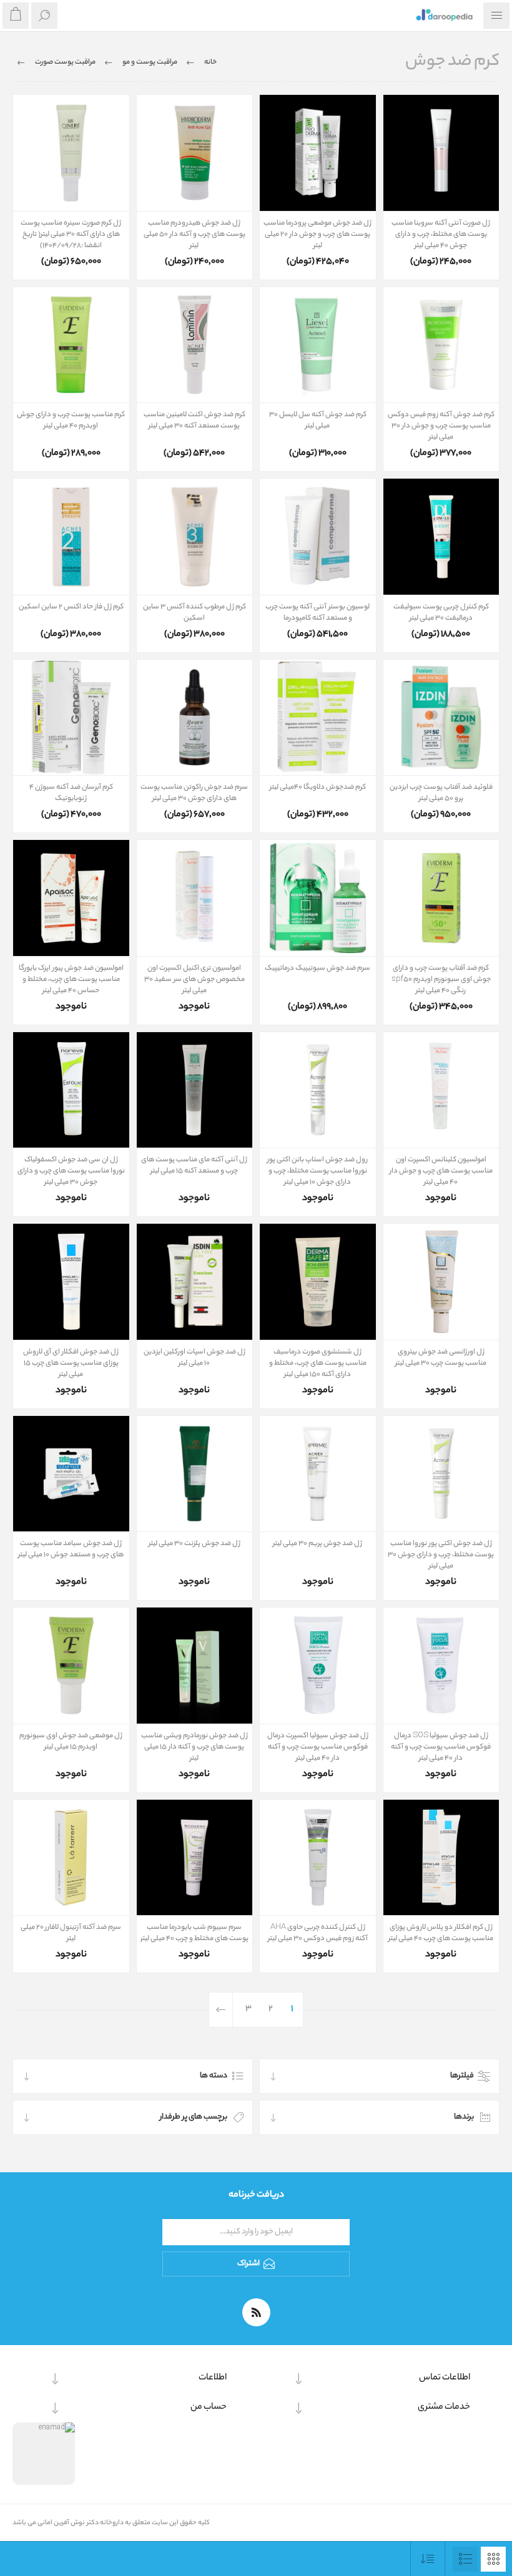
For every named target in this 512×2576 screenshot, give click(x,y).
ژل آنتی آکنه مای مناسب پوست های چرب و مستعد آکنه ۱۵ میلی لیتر (194, 1166)
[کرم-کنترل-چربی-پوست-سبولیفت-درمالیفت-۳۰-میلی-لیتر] (441, 537)
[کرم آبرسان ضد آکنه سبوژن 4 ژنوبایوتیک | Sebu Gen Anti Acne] (71, 718)
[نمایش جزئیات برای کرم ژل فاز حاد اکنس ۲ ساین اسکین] (71, 537)
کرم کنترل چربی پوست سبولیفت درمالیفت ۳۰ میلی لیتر (441, 613)
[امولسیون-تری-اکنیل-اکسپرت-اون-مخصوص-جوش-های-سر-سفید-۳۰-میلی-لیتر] (195, 898)
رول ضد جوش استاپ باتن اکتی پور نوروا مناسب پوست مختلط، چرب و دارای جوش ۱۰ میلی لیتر (318, 1171)
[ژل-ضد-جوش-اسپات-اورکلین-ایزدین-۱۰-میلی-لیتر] (195, 1282)
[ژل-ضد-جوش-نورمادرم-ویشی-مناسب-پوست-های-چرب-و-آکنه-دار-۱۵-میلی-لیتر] (195, 1666)
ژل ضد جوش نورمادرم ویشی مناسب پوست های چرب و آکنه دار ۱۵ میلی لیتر (194, 1747)
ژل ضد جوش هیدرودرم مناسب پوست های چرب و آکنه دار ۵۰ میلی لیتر (194, 235)
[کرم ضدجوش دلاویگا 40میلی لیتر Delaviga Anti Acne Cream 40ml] (318, 718)
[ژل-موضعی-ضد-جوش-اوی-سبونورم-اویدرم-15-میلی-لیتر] (71, 1666)
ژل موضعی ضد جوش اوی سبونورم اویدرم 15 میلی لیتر (71, 1742)
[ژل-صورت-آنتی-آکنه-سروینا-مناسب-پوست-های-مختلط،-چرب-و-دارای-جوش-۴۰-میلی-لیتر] (441, 153)
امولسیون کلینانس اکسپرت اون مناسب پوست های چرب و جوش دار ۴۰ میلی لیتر (441, 1171)
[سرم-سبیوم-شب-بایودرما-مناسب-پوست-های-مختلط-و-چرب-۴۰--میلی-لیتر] (195, 1858)
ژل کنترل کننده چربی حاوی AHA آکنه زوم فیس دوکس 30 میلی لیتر (318, 1933)
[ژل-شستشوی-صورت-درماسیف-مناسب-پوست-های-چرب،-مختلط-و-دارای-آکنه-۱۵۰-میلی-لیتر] (318, 1282)
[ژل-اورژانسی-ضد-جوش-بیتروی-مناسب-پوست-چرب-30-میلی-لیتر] (441, 1282)
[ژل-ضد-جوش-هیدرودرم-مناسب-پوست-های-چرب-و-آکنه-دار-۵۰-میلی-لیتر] (195, 153)
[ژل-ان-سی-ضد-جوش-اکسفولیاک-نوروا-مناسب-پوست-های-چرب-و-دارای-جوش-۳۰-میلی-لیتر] (71, 1090)
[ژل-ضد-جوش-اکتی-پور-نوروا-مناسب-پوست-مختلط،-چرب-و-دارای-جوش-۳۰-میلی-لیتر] (441, 1474)
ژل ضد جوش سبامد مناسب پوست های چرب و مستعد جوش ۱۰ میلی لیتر (71, 1549)
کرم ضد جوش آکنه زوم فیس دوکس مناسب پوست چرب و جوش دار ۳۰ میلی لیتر (441, 426)
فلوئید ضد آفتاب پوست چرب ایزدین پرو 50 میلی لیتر (441, 793)
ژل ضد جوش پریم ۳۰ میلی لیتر (318, 1544)
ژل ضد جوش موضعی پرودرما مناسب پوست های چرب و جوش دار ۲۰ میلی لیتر (318, 235)
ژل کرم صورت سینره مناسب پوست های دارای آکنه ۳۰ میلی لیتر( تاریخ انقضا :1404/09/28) (71, 235)
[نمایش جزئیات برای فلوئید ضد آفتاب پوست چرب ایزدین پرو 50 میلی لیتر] (441, 718)
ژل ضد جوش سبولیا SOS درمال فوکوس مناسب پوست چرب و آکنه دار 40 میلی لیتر (441, 1747)
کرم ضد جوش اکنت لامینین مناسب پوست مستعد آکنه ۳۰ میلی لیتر (194, 421)
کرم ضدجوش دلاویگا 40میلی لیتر (318, 788)
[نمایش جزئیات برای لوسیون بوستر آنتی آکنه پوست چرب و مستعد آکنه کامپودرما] (318, 537)
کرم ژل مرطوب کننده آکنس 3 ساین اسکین (194, 613)
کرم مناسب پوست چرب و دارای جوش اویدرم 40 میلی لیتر (71, 421)
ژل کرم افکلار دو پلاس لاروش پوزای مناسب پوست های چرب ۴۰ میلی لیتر (441, 1933)
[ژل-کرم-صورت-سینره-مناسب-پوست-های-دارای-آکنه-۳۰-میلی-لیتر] (71, 153)
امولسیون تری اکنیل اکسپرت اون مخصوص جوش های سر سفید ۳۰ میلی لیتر (194, 980)
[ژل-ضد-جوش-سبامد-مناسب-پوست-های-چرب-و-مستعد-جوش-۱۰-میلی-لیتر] (71, 1474)
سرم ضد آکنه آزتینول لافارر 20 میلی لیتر (71, 1933)
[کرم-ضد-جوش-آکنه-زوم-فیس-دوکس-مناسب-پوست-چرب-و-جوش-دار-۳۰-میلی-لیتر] (441, 345)
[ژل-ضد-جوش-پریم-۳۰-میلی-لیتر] (318, 1474)
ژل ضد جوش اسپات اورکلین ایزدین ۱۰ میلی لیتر (194, 1358)
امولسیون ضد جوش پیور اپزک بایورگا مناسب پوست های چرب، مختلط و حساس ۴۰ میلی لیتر (71, 980)
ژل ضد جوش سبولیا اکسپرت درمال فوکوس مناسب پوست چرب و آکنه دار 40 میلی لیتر (318, 1747)
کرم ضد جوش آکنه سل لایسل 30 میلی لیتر (318, 421)
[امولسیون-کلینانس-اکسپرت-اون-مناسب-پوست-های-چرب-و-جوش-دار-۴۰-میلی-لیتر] (441, 1090)
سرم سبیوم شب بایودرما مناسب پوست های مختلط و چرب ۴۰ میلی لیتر (194, 1933)
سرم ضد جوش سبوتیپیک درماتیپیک (318, 968)
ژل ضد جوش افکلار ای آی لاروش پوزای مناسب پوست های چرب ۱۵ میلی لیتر (71, 1364)
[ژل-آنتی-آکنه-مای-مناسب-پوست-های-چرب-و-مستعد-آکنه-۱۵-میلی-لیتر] (195, 1090)
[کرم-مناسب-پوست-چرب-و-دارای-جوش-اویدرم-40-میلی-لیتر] (71, 345)
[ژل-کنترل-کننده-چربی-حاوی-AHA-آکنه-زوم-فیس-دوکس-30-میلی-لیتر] (318, 1858)
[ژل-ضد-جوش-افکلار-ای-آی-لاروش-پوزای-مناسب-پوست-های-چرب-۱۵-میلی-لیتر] (71, 1282)
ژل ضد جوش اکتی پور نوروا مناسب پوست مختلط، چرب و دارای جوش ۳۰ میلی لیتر (441, 1555)
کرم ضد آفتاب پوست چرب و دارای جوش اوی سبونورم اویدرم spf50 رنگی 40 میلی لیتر (441, 980)
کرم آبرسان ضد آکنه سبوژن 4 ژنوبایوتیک (71, 793)
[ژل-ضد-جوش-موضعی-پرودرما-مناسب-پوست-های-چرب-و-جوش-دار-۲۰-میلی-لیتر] (318, 153)
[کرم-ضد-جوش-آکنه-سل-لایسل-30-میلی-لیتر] (318, 345)
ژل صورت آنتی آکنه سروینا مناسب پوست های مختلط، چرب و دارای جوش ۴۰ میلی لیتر (441, 235)
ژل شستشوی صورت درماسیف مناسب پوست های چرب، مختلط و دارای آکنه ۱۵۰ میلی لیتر (318, 1364)
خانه (210, 62)
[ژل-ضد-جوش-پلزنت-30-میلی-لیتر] (195, 1474)
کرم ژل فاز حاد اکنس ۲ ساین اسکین (71, 607)
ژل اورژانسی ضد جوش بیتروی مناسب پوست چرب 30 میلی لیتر (441, 1358)
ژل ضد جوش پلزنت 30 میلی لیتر (194, 1544)
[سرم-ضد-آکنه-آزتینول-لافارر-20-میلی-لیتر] (71, 1858)
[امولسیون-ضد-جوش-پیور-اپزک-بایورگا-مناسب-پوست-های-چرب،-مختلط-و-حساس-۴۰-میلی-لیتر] (71, 898)
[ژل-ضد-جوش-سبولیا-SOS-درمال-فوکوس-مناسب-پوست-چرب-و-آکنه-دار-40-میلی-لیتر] (441, 1666)
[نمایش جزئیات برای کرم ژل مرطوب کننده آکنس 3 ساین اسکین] (195, 537)
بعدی (221, 2010)
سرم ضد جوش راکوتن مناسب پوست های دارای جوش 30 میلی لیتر (194, 793)
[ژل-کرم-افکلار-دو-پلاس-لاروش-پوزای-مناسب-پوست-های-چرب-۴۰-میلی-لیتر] (441, 1858)
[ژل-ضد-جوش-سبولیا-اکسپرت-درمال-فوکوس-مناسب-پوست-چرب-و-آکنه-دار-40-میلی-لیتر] (318, 1666)
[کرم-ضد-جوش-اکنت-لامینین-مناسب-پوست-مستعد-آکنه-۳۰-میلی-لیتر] (195, 345)
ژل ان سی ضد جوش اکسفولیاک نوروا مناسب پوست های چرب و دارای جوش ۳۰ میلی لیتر (71, 1171)
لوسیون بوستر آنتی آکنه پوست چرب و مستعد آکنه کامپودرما (318, 613)
